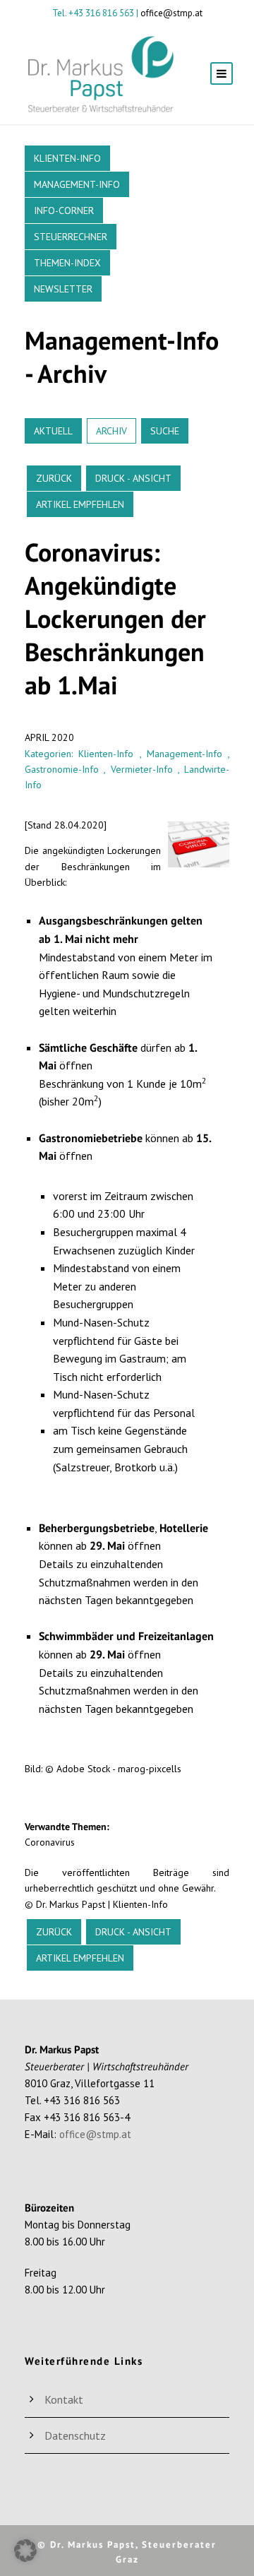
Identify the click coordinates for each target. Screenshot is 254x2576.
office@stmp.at (171, 13)
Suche (165, 431)
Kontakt (64, 2399)
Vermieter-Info (142, 769)
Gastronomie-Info (62, 769)
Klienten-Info (67, 158)
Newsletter (63, 289)
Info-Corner (64, 210)
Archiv (111, 431)
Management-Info (77, 184)
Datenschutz (75, 2435)
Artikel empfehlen (80, 504)
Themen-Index (67, 263)
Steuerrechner (71, 237)
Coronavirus (50, 1842)
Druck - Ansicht (133, 478)
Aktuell (53, 431)
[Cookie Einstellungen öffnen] (25, 2558)
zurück (54, 478)
